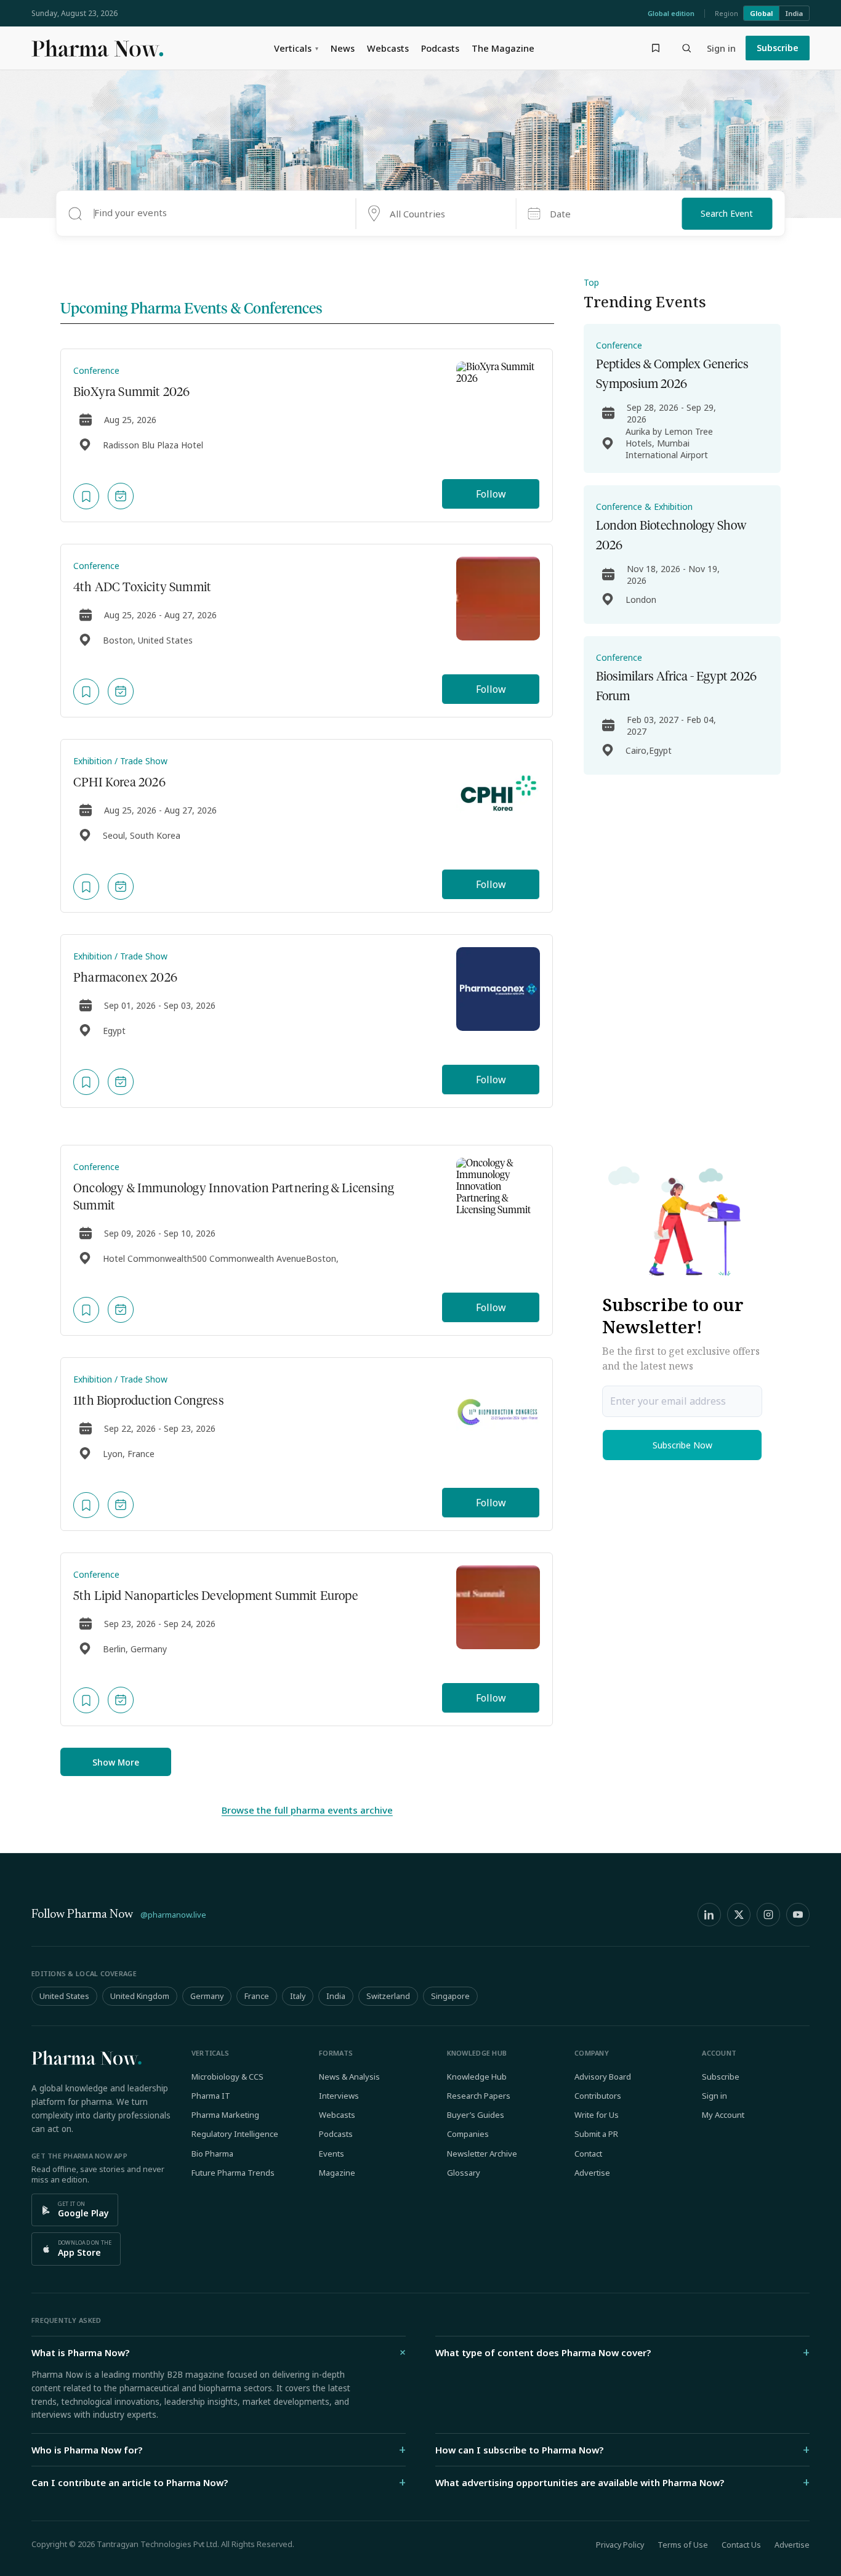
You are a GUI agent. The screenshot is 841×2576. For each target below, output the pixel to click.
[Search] (686, 48)
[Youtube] (798, 1915)
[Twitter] (739, 1915)
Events (332, 2154)
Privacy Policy (620, 2545)
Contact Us (741, 2545)
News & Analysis (349, 2077)
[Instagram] (768, 1915)
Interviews (339, 2096)
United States (64, 1996)
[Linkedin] (709, 1915)
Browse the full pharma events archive (307, 1810)
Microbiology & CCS (227, 2077)
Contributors (598, 2096)
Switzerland (388, 1996)
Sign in (721, 48)
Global (761, 13)
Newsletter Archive (482, 2154)
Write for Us (597, 2115)
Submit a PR (596, 2134)
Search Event (727, 213)
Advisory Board (603, 2077)
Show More (116, 1762)
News (343, 48)
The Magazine (503, 48)
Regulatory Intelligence (235, 2134)
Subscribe (778, 48)
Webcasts (388, 48)
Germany (207, 1996)
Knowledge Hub (477, 2077)
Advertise (592, 2173)
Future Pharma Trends (233, 2173)
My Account (723, 2115)
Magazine (337, 2173)
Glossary (464, 2173)
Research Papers (479, 2096)
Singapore (450, 1996)
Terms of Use (683, 2545)
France (257, 1996)
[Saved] (656, 48)
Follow (491, 494)
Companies (468, 2134)
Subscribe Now (682, 1445)
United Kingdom (140, 1996)
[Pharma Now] (97, 48)
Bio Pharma (212, 2154)
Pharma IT (211, 2096)
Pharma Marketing (225, 2115)
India (794, 13)
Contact (588, 2154)
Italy (298, 1996)
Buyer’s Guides (476, 2115)
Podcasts (440, 48)
